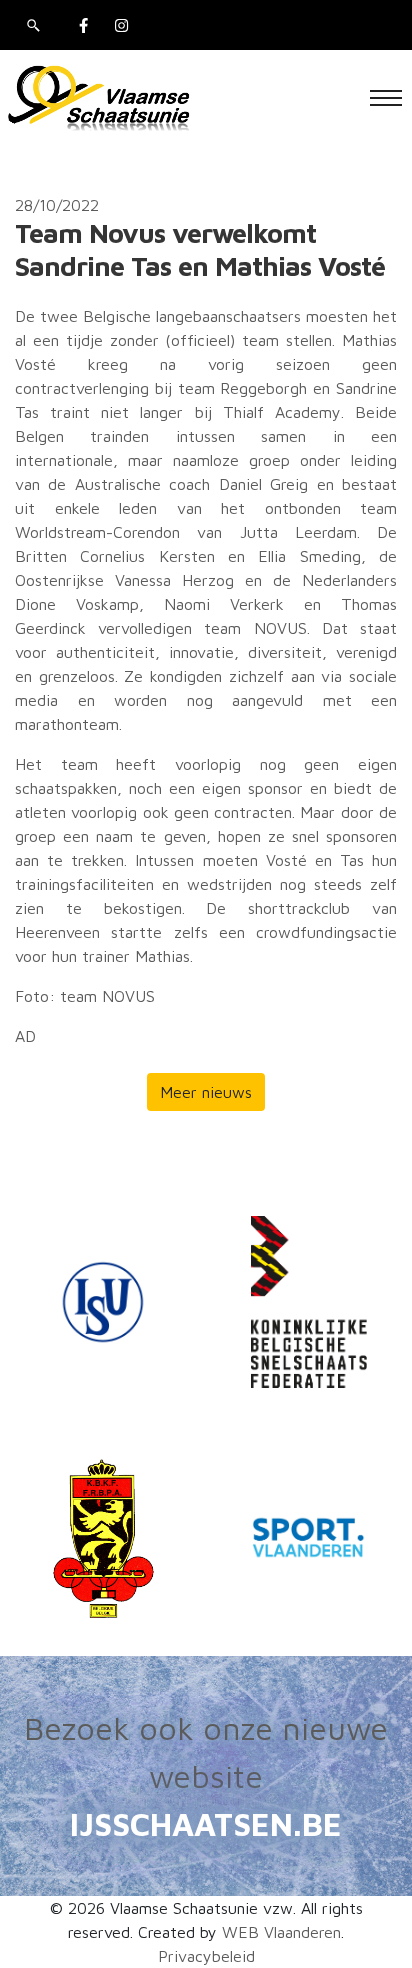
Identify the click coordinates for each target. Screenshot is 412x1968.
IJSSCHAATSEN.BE (206, 1824)
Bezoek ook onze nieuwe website (206, 1752)
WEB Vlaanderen (281, 1932)
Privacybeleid (206, 1956)
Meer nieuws (206, 1092)
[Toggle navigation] (386, 98)
